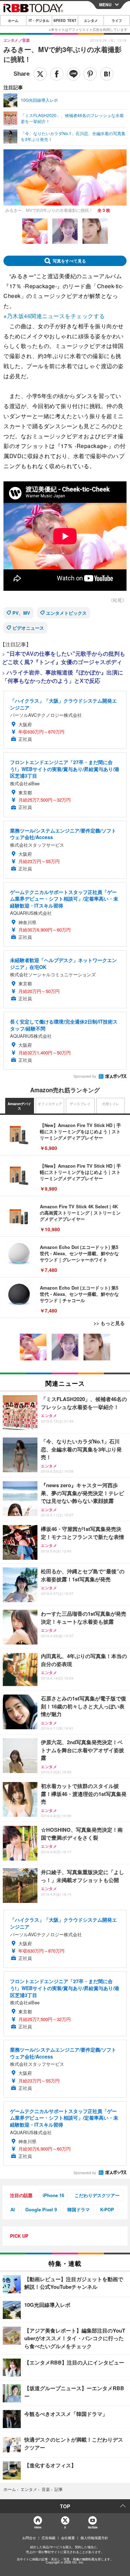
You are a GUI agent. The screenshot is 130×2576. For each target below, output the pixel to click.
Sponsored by (85, 1076)
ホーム (13, 20)
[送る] (73, 74)
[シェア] (57, 74)
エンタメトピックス (66, 613)
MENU (105, 5)
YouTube (93, 2527)
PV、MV (21, 613)
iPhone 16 (53, 2195)
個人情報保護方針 (94, 2538)
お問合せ (29, 2538)
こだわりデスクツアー (97, 2195)
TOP (65, 2506)
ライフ (117, 20)
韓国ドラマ (79, 2209)
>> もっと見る (109, 1323)
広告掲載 (49, 2538)
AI (13, 2209)
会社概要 (68, 2538)
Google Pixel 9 (41, 2209)
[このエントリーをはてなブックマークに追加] (107, 74)
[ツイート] (40, 74)
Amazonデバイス (19, 1106)
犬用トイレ (111, 1104)
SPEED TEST (65, 20)
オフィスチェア (50, 1104)
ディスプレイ (80, 1104)
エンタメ (91, 20)
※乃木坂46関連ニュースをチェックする (54, 316)
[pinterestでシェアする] (90, 74)
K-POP (107, 2209)
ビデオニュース (28, 628)
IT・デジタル (39, 20)
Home (38, 2527)
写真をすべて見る (69, 261)
